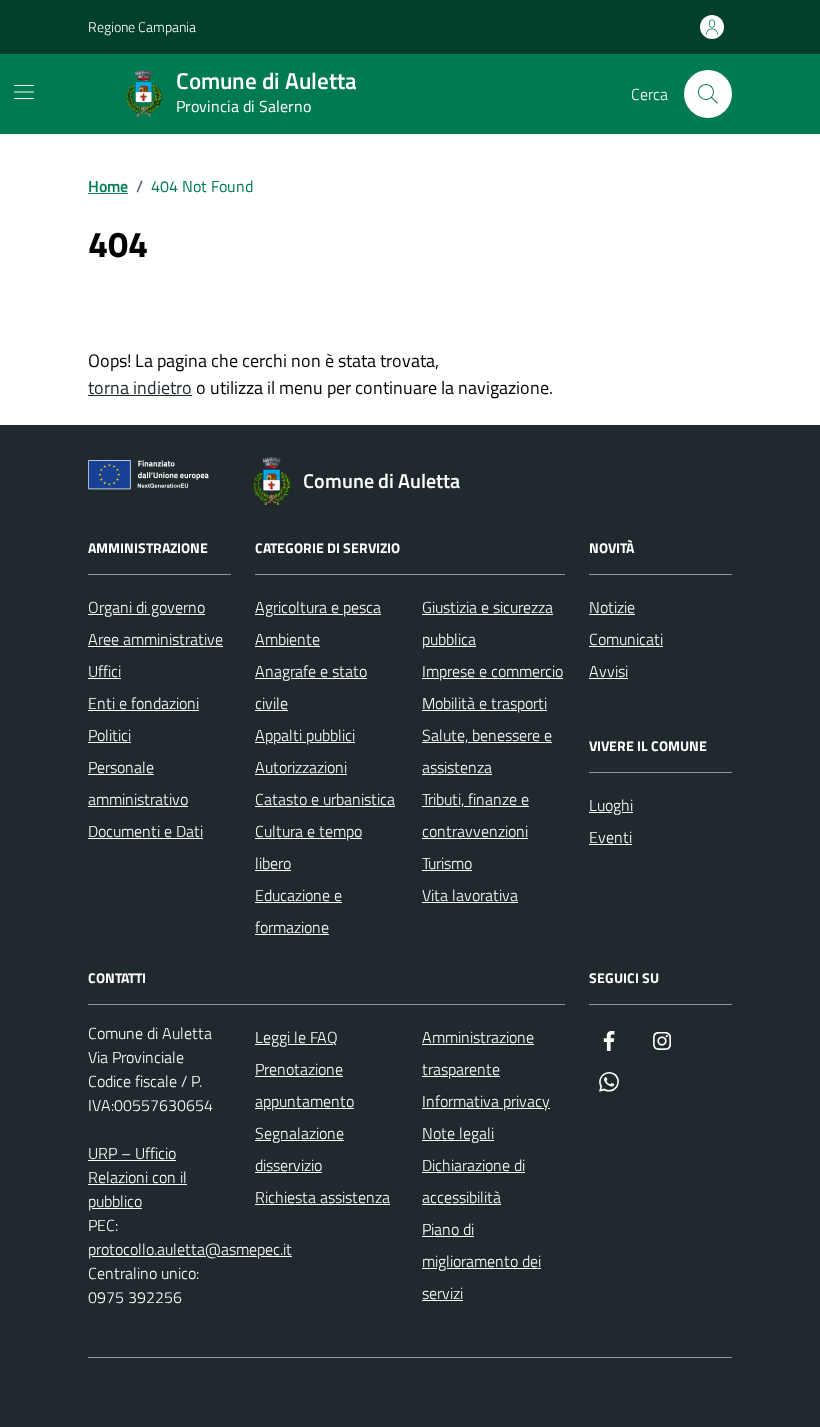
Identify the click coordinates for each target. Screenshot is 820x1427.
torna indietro (140, 387)
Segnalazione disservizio (299, 1149)
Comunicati (626, 639)
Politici (109, 735)
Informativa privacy (486, 1101)
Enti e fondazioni (143, 703)
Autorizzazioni (301, 767)
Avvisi (608, 671)
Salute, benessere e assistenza (487, 751)
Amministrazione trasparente (478, 1053)
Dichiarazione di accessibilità (473, 1181)
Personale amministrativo (138, 783)
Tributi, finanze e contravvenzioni (475, 815)
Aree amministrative (155, 639)
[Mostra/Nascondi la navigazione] (24, 92)
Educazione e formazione (298, 911)
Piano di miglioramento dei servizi (481, 1261)
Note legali (458, 1133)
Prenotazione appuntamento (304, 1085)
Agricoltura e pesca (318, 607)
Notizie (612, 607)
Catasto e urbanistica (325, 799)
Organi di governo (146, 607)
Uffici (104, 671)
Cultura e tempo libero (308, 847)
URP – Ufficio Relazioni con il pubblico (137, 1177)
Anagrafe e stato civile (311, 687)
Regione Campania (142, 26)
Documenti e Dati (145, 831)
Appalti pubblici (305, 735)
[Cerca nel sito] (708, 94)
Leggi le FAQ (296, 1037)
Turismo (447, 863)
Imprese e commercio (492, 671)
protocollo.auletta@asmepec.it (190, 1249)
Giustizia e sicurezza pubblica (487, 623)
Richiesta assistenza (322, 1197)
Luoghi (611, 805)
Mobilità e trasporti (484, 703)
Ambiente (287, 639)
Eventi (610, 837)
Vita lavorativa (470, 895)
